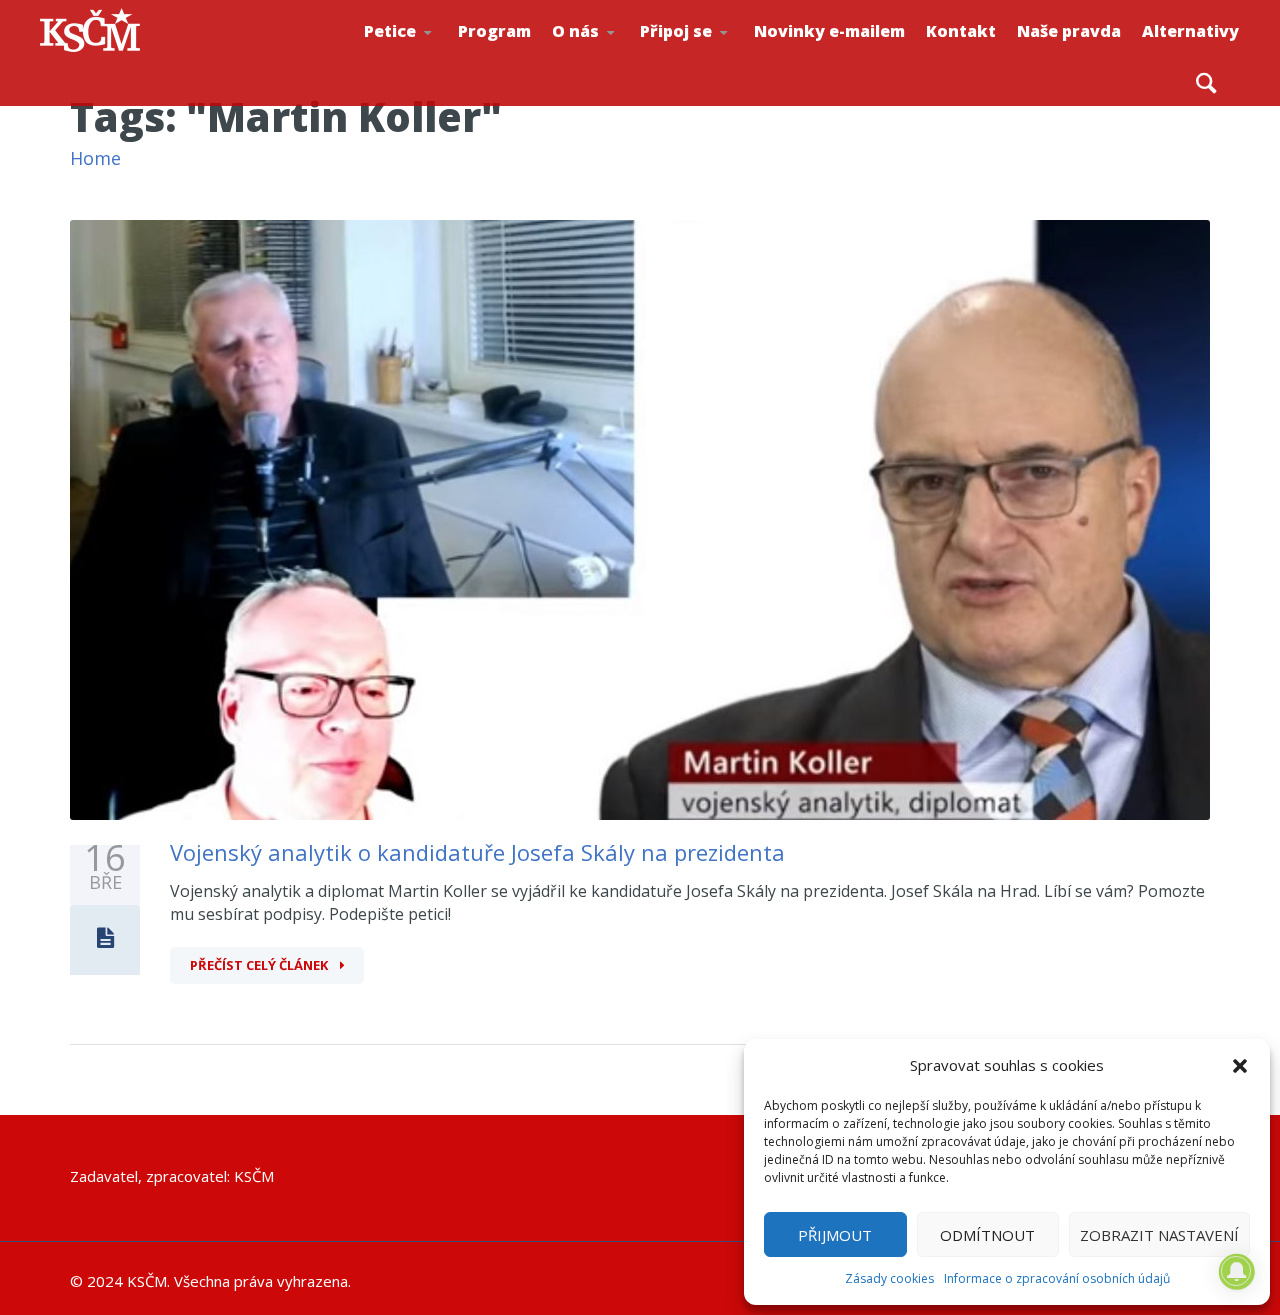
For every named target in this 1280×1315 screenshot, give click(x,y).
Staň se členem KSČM (707, 61)
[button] (1240, 1066)
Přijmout (835, 1235)
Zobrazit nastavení (1159, 1235)
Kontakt (961, 31)
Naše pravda (1069, 31)
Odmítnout (987, 1235)
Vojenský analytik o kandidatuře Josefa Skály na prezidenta (477, 852)
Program (494, 31)
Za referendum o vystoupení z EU (431, 55)
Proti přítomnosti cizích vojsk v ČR (426, 53)
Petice (390, 31)
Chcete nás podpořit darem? (616, 54)
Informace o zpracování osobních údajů (1057, 1278)
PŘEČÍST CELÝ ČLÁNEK (260, 965)
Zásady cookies (889, 1278)
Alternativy (1190, 31)
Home (95, 158)
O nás (575, 31)
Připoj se (676, 31)
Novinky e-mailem (829, 31)
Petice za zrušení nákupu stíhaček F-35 (436, 61)
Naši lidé (621, 59)
